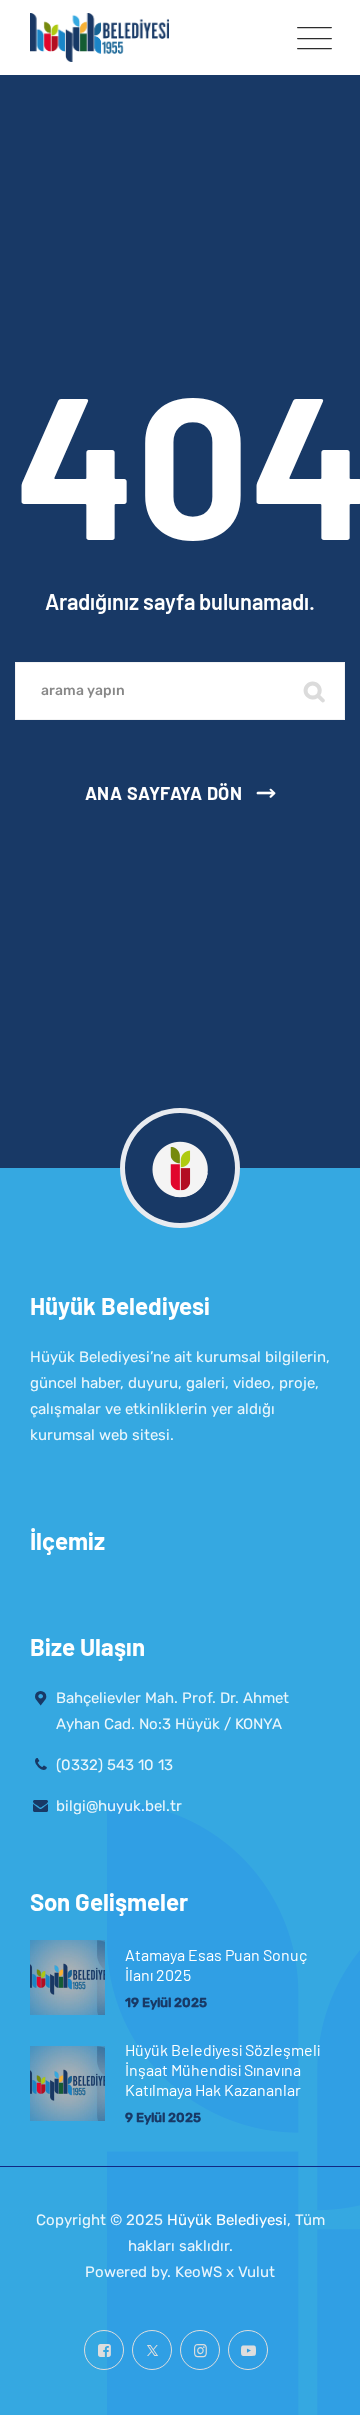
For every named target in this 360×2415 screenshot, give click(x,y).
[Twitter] (152, 2351)
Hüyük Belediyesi (227, 2220)
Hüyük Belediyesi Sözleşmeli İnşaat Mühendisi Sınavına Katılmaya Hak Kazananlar (222, 2069)
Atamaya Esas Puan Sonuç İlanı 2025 (216, 1964)
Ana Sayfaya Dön (164, 793)
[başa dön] (317, 2382)
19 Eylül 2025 (166, 2002)
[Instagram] (200, 2351)
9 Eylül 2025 (163, 2117)
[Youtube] (248, 2351)
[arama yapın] (315, 691)
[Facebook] (104, 2351)
